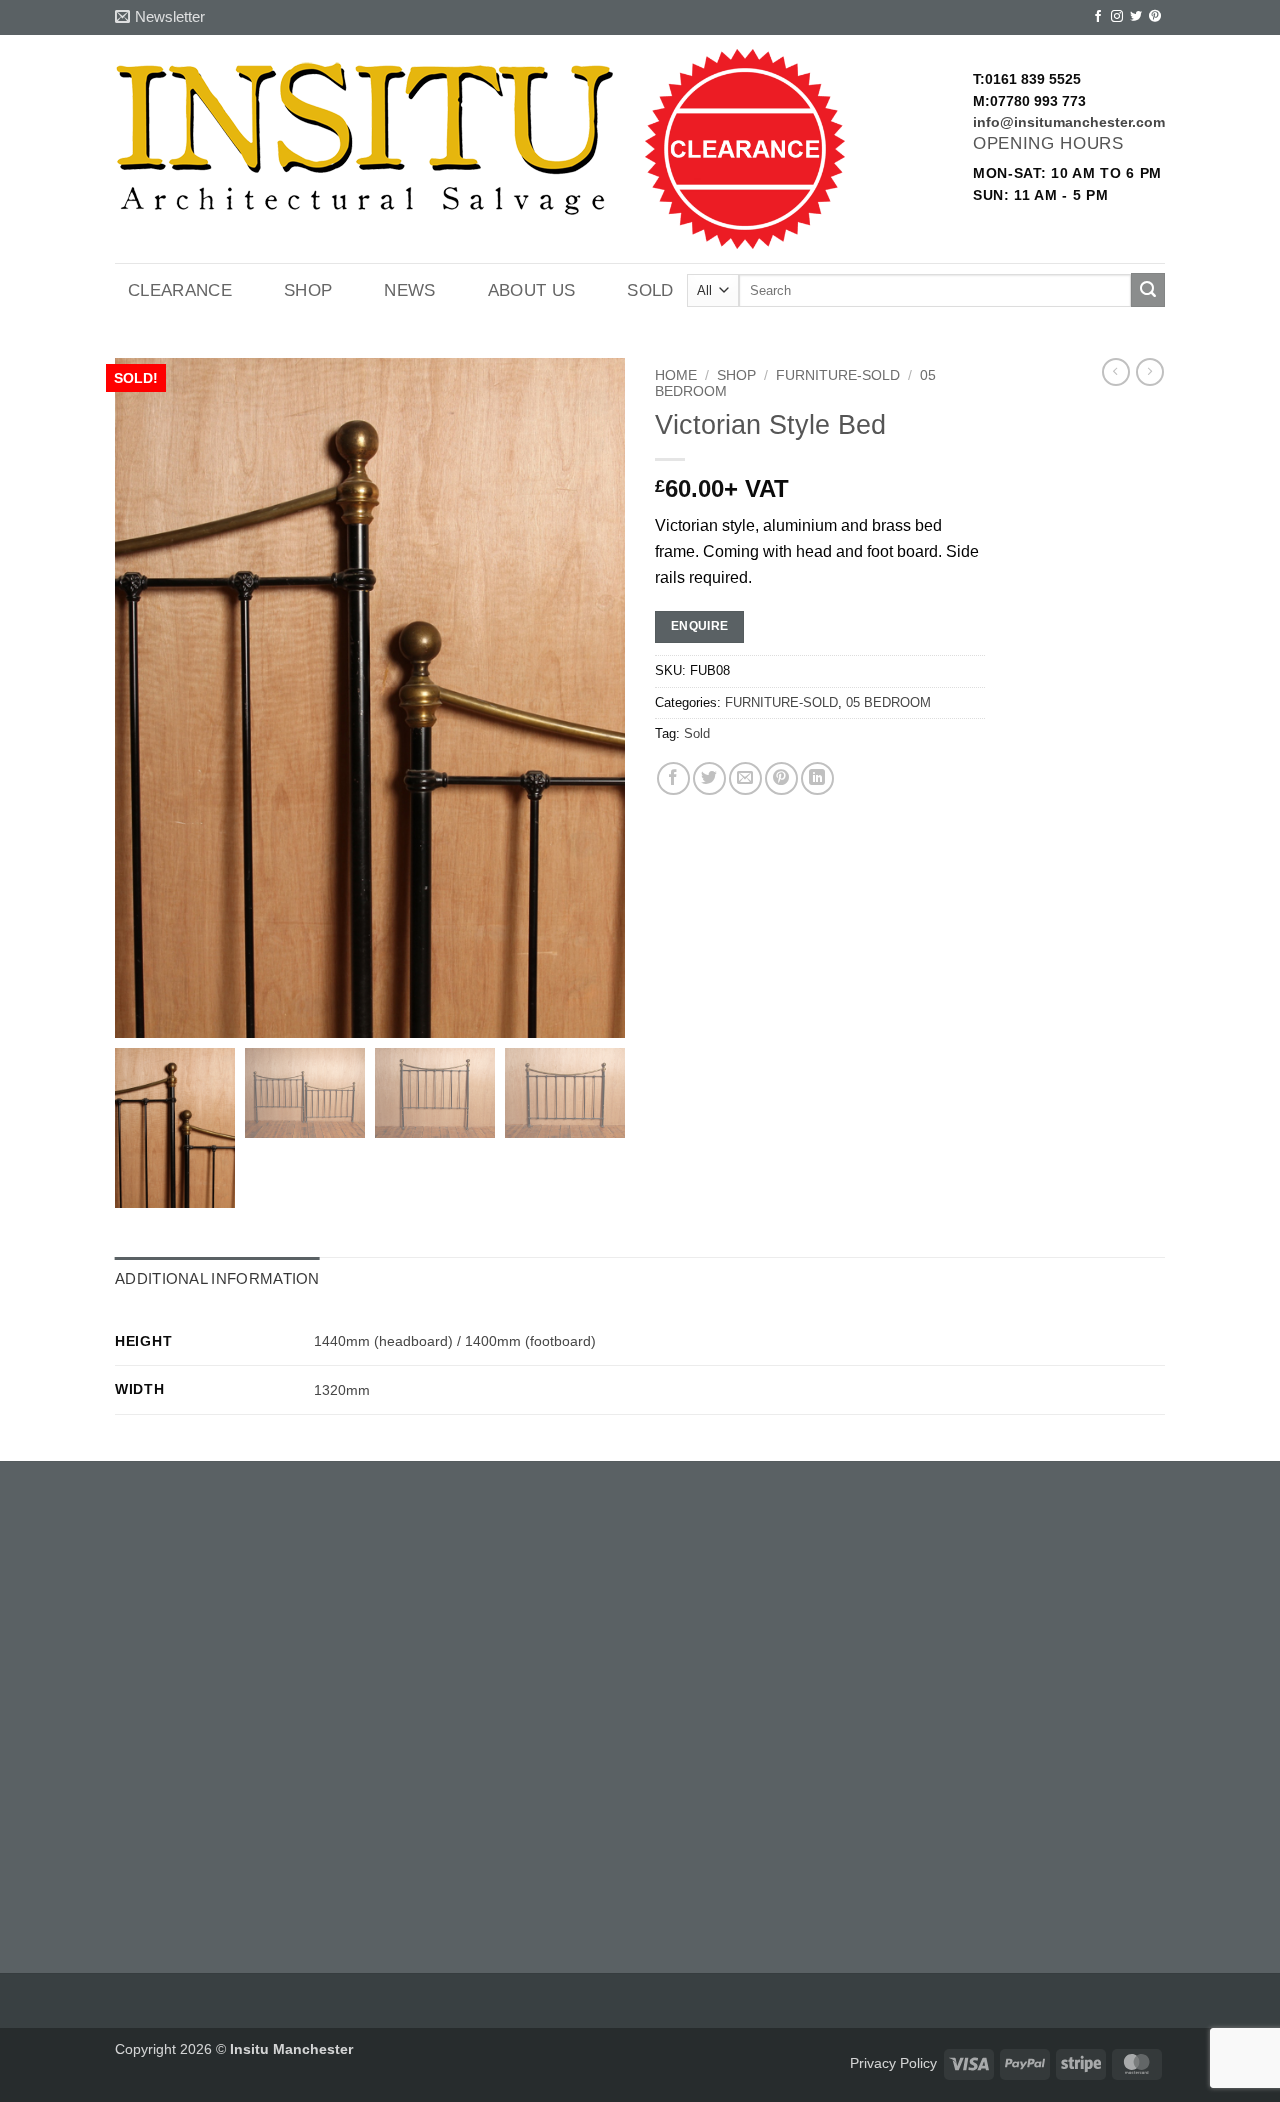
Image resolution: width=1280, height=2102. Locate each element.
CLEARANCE (180, 290)
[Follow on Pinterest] (1155, 17)
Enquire (700, 626)
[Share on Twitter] (709, 778)
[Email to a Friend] (745, 778)
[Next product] (1116, 372)
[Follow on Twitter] (1136, 17)
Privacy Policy (893, 2063)
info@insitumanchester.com (1069, 122)
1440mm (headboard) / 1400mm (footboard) (455, 1341)
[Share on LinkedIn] (817, 778)
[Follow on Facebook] (1098, 17)
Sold (650, 290)
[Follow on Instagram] (1117, 17)
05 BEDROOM (888, 702)
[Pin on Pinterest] (781, 778)
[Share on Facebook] (673, 778)
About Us (532, 290)
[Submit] (1148, 290)
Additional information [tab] (217, 1278)
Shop (308, 290)
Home (676, 375)
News (409, 290)
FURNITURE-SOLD (838, 375)
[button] (160, 17)
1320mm (342, 1390)
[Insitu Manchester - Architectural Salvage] (365, 139)
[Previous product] (1150, 372)
